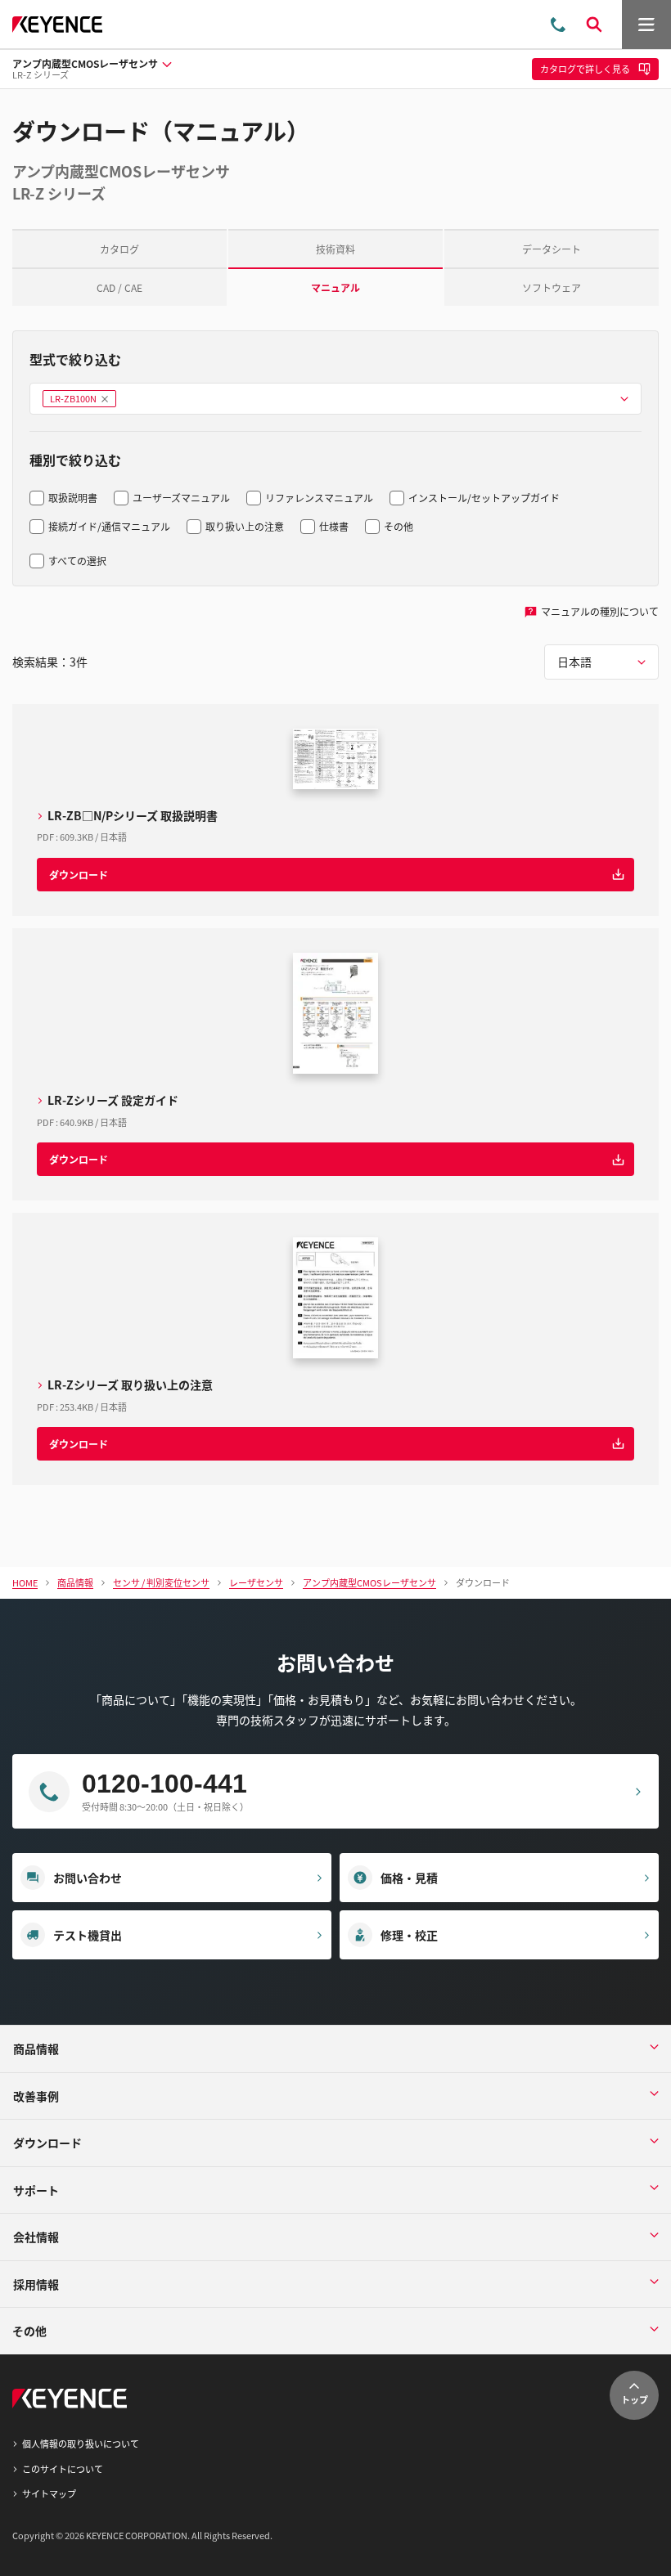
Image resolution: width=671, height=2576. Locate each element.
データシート (552, 249)
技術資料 (335, 249)
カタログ (119, 249)
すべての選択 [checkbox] (77, 561)
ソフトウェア (552, 287)
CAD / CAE (119, 287)
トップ (635, 2399)
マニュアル (335, 287)
